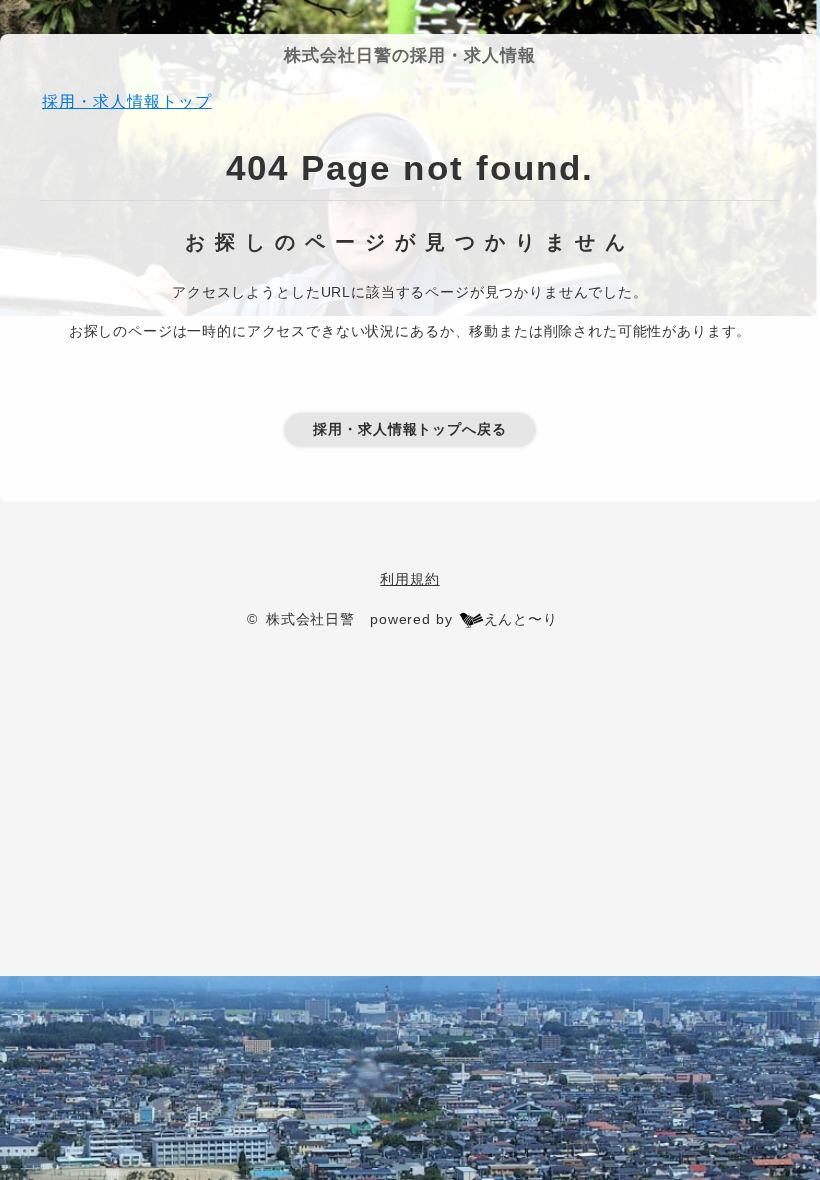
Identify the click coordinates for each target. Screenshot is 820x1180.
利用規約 (409, 579)
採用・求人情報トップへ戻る (410, 429)
